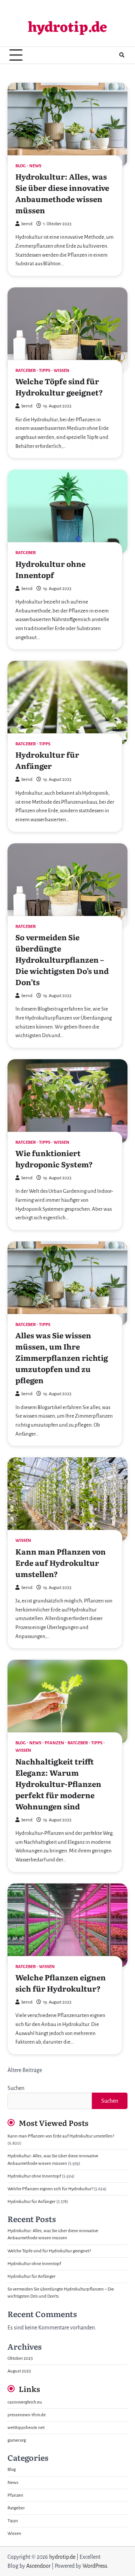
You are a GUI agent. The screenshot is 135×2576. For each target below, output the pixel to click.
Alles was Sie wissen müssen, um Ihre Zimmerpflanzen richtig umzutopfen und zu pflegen (62, 1357)
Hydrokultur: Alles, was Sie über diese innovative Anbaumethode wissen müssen (62, 193)
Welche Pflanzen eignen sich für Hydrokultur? (61, 1983)
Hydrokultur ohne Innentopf (50, 569)
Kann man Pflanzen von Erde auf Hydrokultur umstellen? (61, 1562)
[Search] (122, 55)
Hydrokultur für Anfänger (47, 760)
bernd (27, 224)
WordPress (95, 2566)
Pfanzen (54, 1743)
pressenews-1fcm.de (27, 2415)
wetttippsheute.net (26, 2428)
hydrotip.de (67, 28)
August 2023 (19, 2371)
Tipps (45, 371)
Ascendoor (38, 2566)
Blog (21, 166)
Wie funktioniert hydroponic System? (54, 1158)
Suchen (16, 2088)
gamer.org (17, 2440)
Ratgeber (25, 371)
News (35, 166)
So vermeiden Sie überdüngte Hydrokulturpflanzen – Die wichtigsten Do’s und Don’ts (62, 959)
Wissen (61, 371)
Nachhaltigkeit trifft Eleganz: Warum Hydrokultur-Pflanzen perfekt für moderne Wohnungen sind (58, 1784)
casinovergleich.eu (25, 2402)
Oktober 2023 (20, 2358)
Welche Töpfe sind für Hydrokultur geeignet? (59, 386)
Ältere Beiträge (25, 2070)
